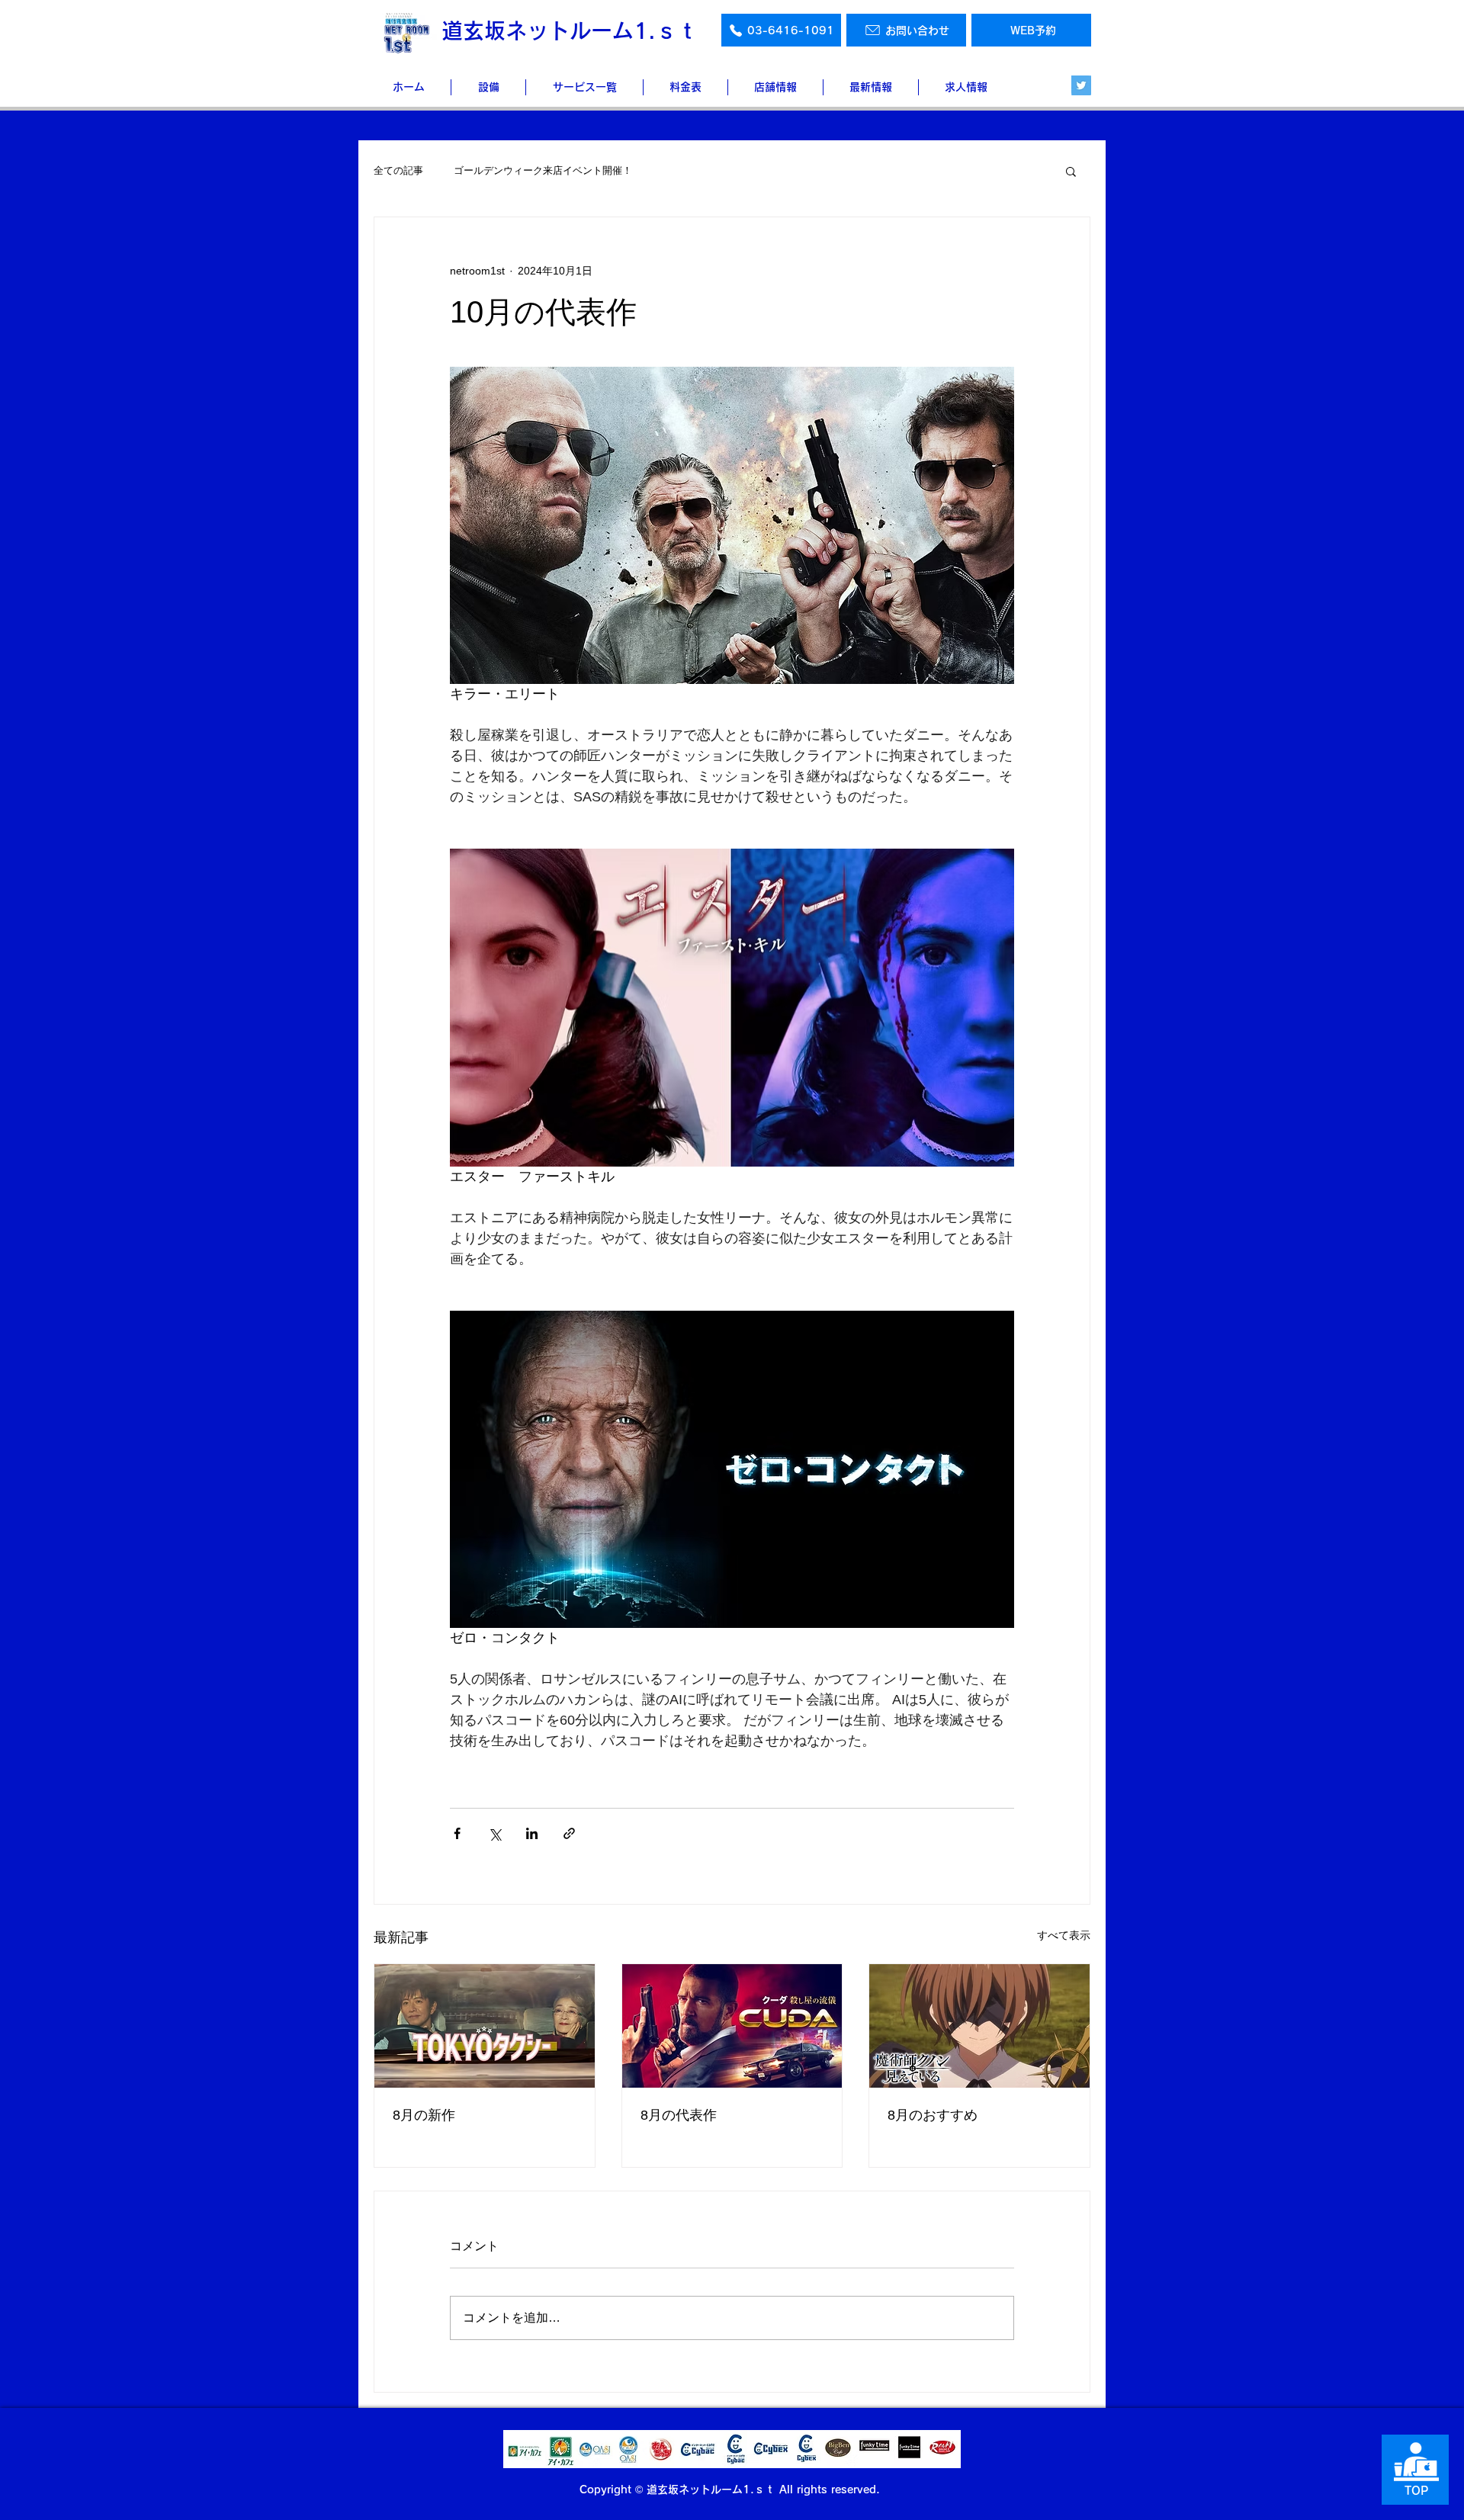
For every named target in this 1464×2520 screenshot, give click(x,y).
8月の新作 (424, 2115)
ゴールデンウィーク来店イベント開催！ (543, 170)
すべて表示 (1064, 1935)
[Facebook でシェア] (457, 1833)
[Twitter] (1081, 85)
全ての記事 (398, 170)
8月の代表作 (679, 2115)
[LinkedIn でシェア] (532, 1833)
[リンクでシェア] (569, 1833)
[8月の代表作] (732, 2026)
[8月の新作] (485, 2026)
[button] (1071, 171)
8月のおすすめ (933, 2115)
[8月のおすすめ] (979, 2026)
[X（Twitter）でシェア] (494, 1833)
